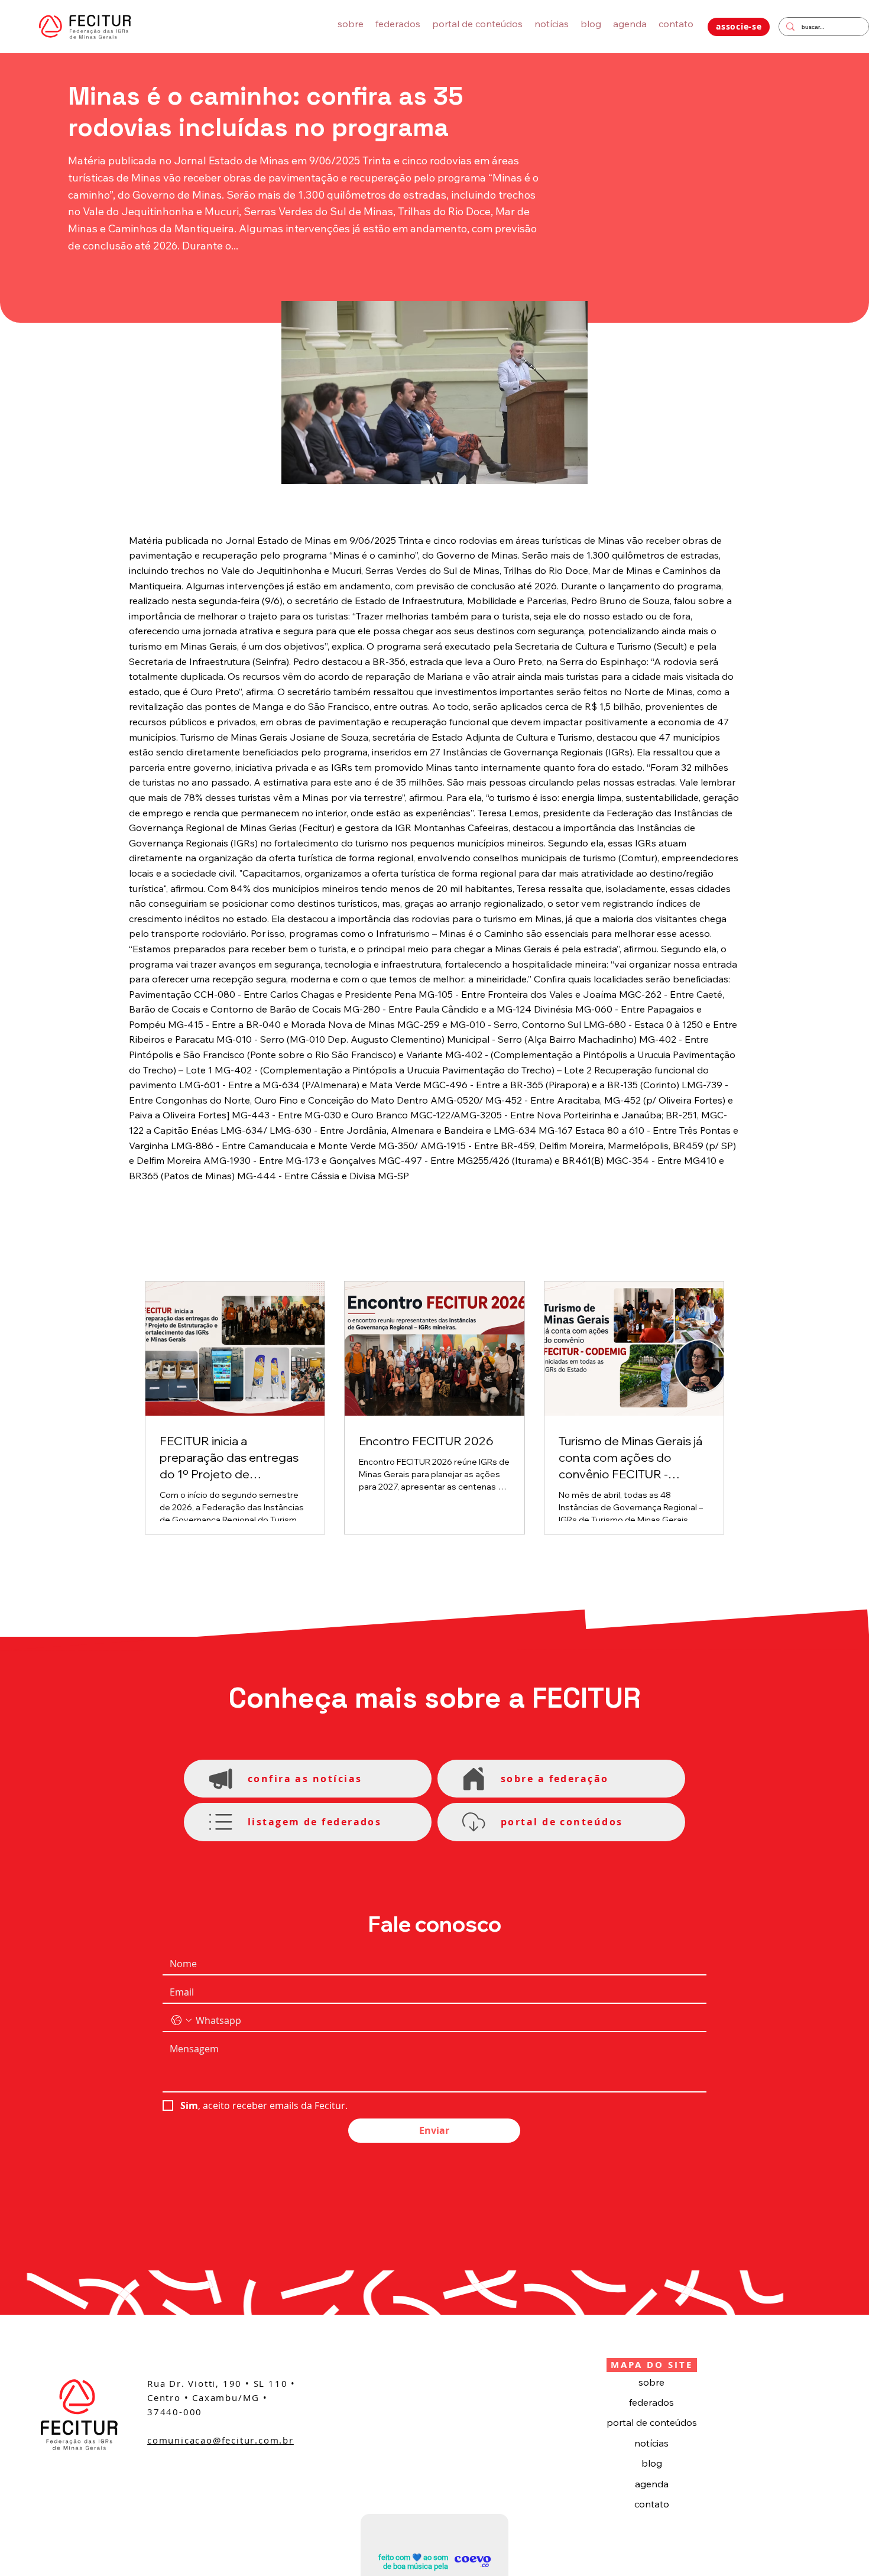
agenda (652, 2484)
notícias (651, 2443)
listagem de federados (314, 1822)
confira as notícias (305, 1779)
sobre (651, 2382)
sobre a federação (555, 1779)
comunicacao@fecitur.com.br (221, 2440)
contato (652, 2504)
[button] (739, 27)
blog (652, 2463)
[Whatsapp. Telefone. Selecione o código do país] (181, 2020)
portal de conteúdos (652, 2422)
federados (651, 2402)
